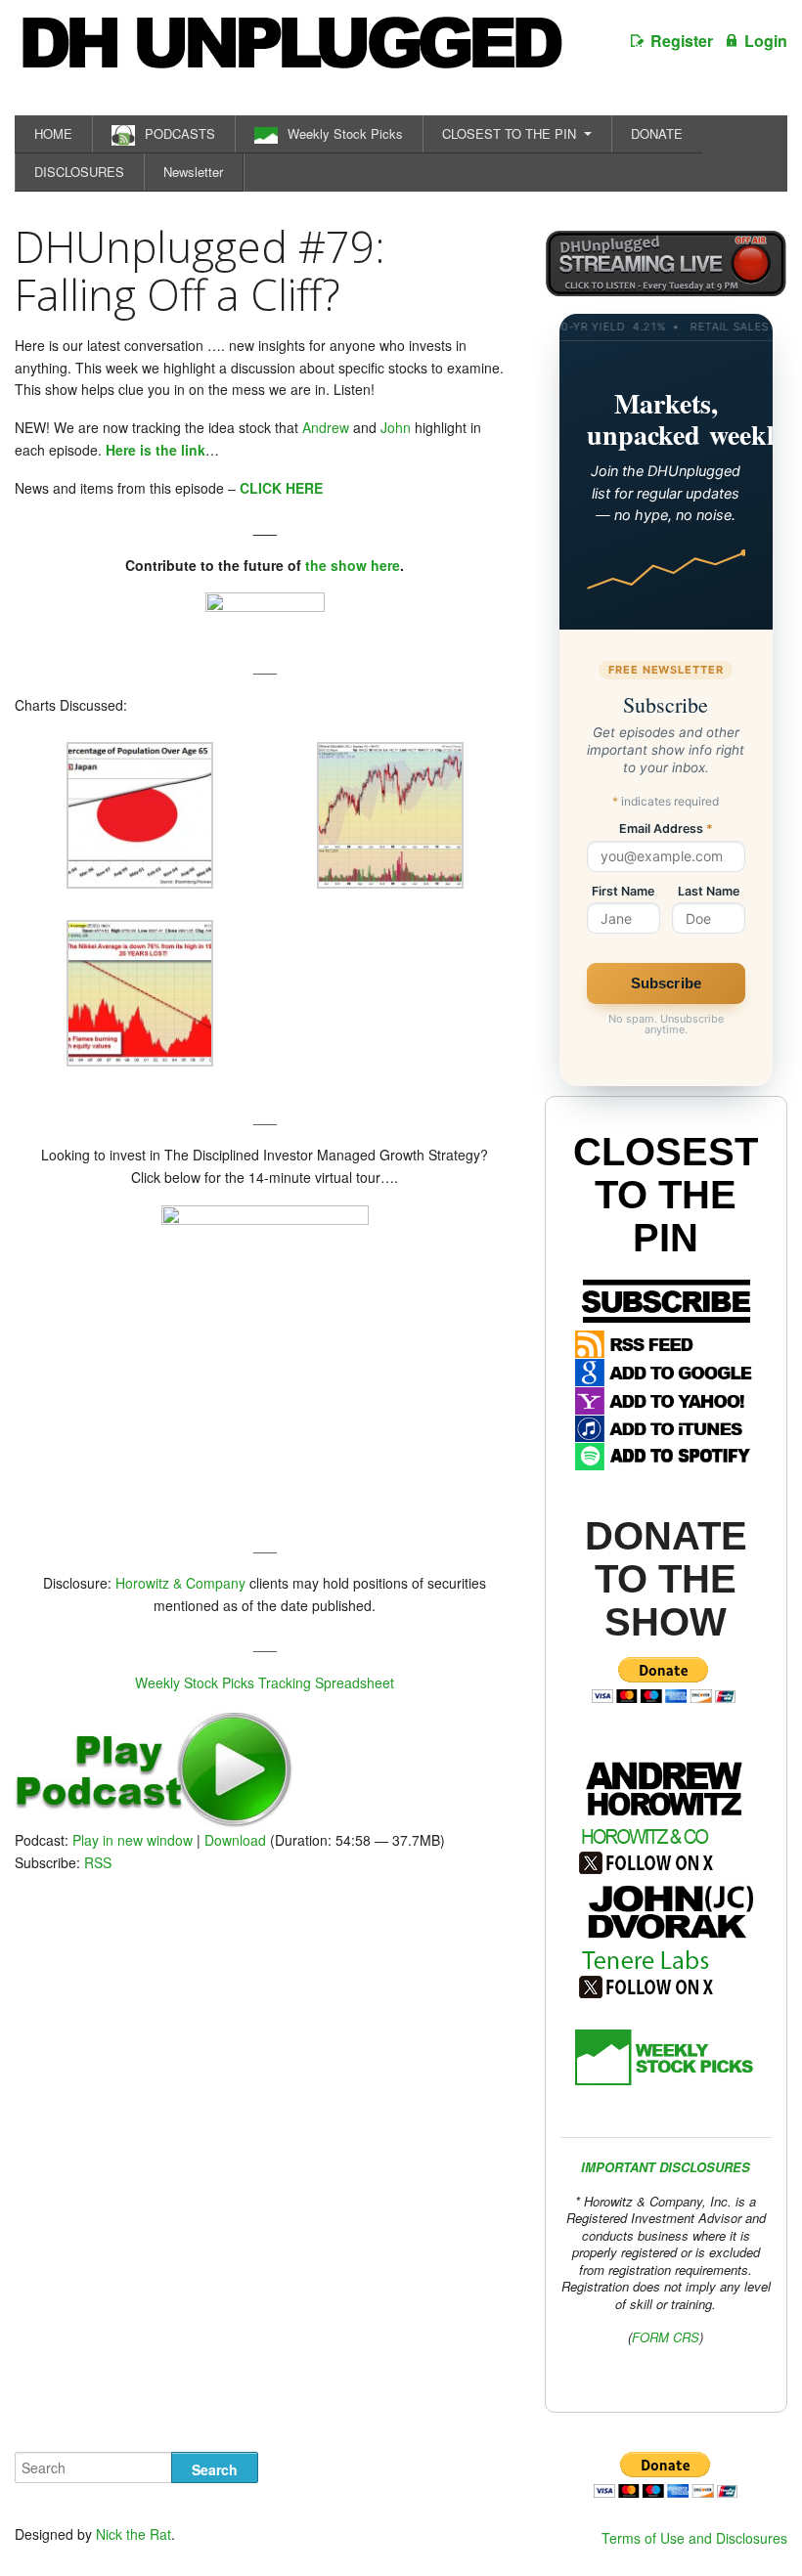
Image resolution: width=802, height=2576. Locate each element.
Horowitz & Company (180, 1583)
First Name (623, 892)
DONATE (657, 133)
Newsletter (193, 172)
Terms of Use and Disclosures (694, 2538)
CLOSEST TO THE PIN (509, 133)
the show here (353, 565)
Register (682, 41)
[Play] (154, 1822)
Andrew (326, 427)
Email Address (666, 830)
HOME (53, 133)
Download (235, 1840)
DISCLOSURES (79, 172)
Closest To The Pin (666, 1195)
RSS (98, 1862)
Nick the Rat (134, 2534)
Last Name (709, 892)
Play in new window (133, 1840)
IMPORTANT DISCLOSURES (666, 2167)
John (396, 427)
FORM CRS (666, 2337)
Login (766, 41)
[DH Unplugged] (290, 53)
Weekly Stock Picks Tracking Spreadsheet (265, 1682)
